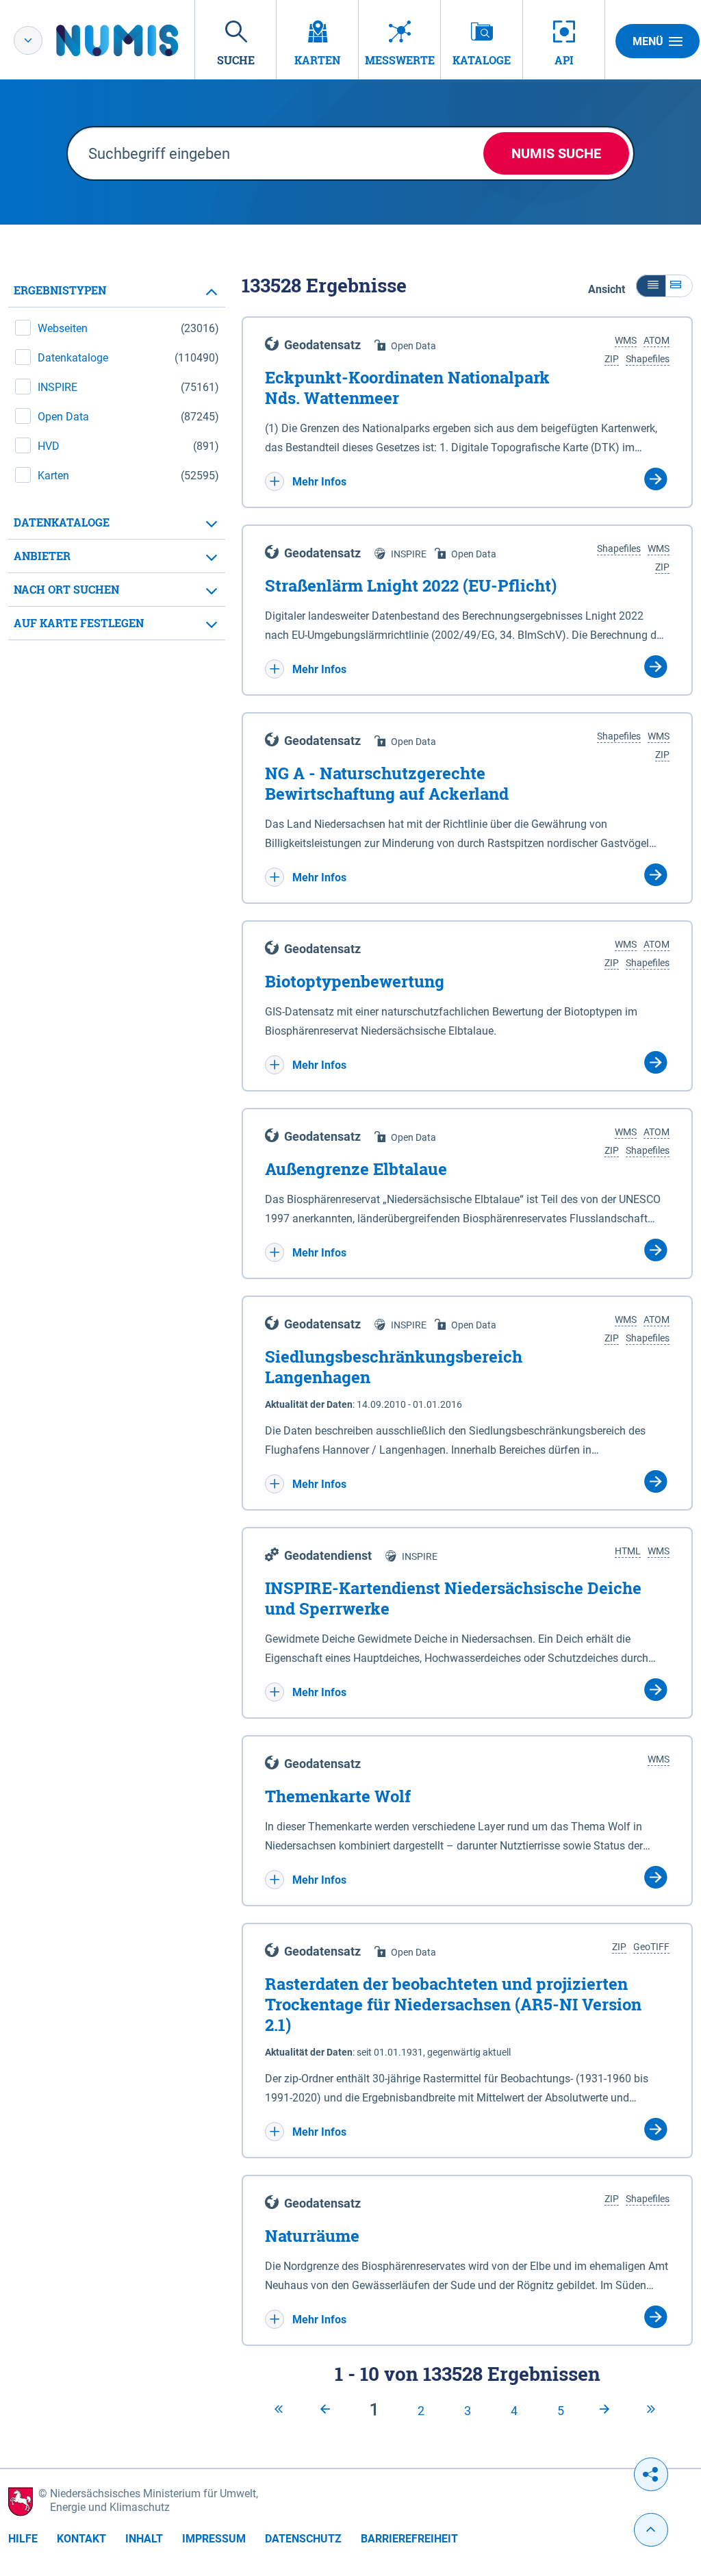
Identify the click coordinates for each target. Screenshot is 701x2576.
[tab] (117, 291)
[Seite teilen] (651, 2474)
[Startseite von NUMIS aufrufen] (138, 40)
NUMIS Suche (556, 153)
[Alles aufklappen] (679, 286)
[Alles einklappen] (651, 286)
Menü (648, 41)
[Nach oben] (651, 2530)
